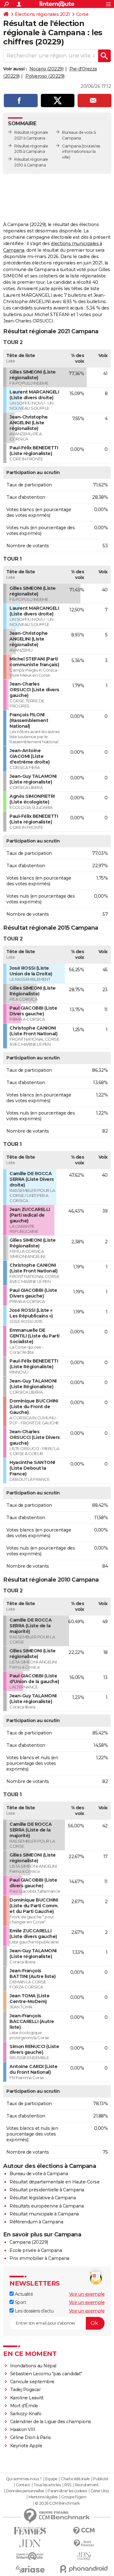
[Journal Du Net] (30, 2543)
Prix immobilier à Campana (39, 2258)
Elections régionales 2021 (42, 14)
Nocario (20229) (47, 69)
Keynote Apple (26, 2446)
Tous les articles (47, 2485)
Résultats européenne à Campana (47, 2206)
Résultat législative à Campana (43, 2198)
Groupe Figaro (74, 2497)
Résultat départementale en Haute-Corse (54, 2182)
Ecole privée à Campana (36, 2250)
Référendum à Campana (36, 2222)
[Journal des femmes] (30, 2531)
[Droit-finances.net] (84, 2543)
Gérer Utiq (100, 2491)
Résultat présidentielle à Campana (47, 2190)
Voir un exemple (87, 2294)
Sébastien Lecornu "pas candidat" (46, 2374)
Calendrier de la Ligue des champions (51, 2422)
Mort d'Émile (24, 2406)
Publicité (101, 2479)
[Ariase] (30, 2569)
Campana (72, 146)
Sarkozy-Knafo (26, 2414)
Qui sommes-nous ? (24, 2479)
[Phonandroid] (84, 2569)
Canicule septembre (32, 2382)
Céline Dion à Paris (31, 2437)
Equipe (51, 2479)
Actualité (23, 2294)
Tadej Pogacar (25, 2390)
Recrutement (87, 2485)
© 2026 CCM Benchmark (57, 2503)
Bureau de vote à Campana (39, 2174)
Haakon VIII (23, 2430)
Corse (82, 14)
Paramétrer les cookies (67, 2491)
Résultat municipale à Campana (44, 2214)
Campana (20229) (29, 2242)
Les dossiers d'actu (34, 2311)
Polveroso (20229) (45, 76)
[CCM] (84, 2531)
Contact (23, 2485)
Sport (20, 2302)
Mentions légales (43, 2497)
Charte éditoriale (75, 2479)
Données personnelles (25, 2491)
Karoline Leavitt (27, 2398)
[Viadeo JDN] (84, 2556)
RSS (68, 2485)
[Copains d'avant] (30, 2556)
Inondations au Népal (33, 2366)
